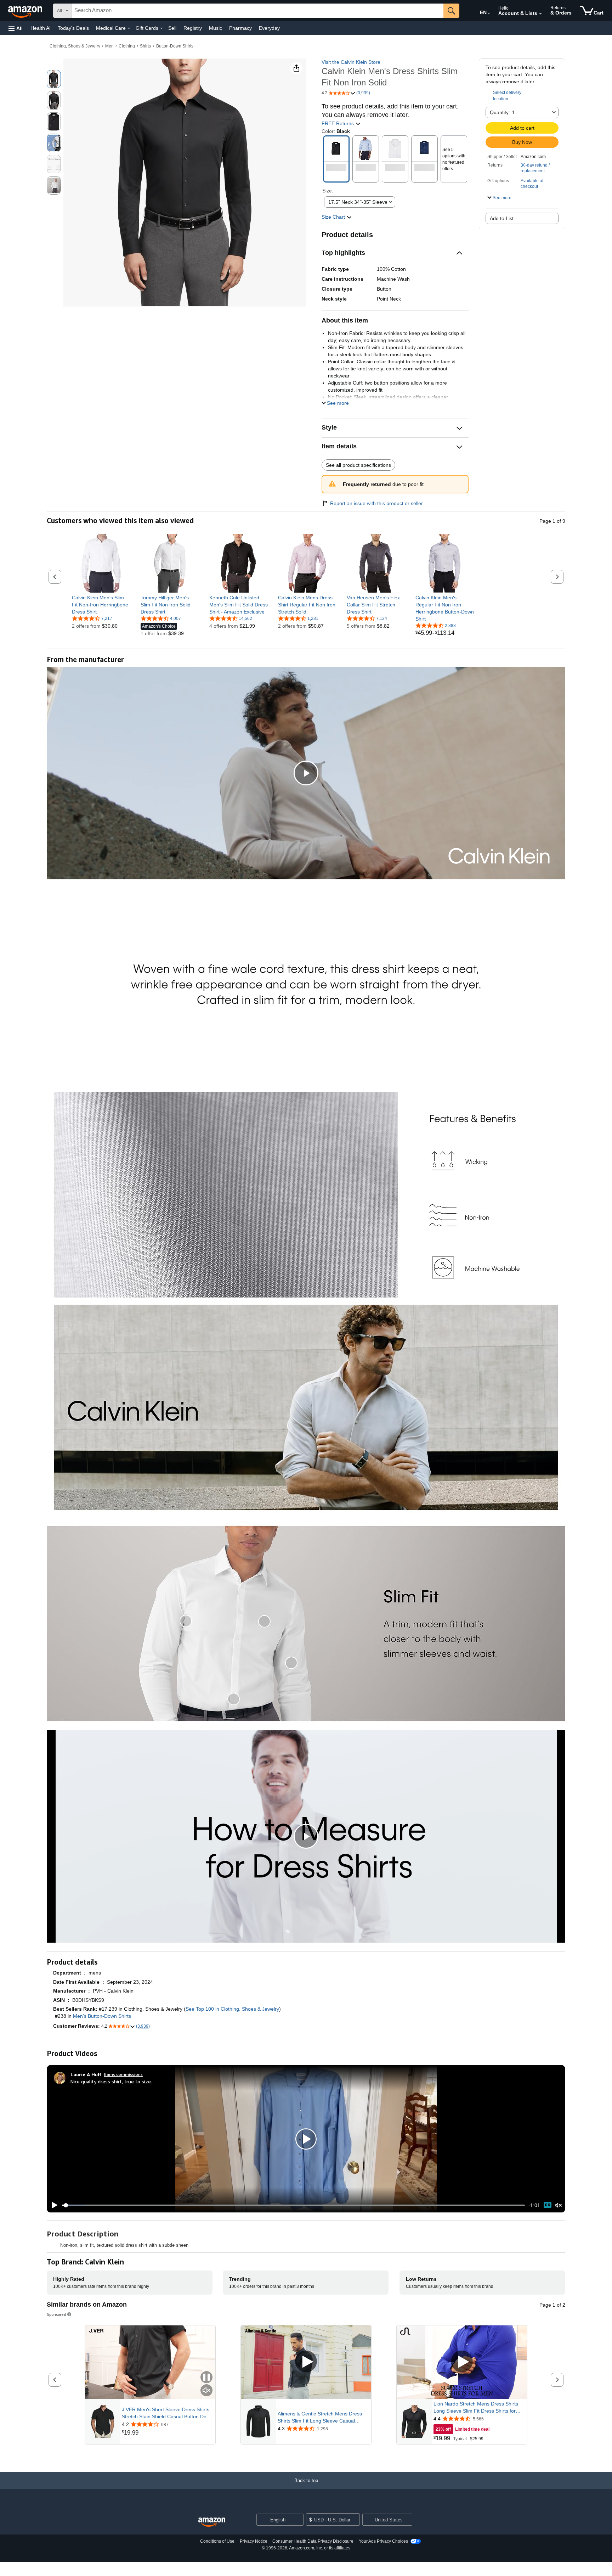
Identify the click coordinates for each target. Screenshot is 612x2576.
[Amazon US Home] (212, 2522)
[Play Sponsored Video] (306, 2362)
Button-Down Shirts (175, 46)
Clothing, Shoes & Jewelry (75, 46)
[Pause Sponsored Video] (206, 2378)
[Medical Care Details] (129, 28)
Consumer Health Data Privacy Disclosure (313, 2541)
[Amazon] (26, 11)
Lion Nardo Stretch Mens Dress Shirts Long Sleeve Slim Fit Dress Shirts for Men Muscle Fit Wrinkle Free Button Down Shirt (476, 2408)
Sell (172, 28)
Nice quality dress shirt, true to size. (111, 2081)
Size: (328, 191)
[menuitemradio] (548, 2205)
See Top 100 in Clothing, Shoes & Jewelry (232, 2009)
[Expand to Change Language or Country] (489, 13)
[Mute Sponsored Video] (206, 2391)
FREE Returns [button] (338, 123)
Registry (193, 28)
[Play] (53, 2205)
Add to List (502, 218)
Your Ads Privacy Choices (383, 2541)
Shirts (145, 46)
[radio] (54, 79)
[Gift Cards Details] (161, 28)
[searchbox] (257, 11)
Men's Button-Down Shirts (102, 2016)
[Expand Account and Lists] (540, 14)
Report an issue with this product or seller (376, 503)
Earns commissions (123, 2074)
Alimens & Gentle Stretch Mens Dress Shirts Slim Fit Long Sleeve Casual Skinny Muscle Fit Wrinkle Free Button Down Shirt (320, 2418)
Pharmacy (240, 28)
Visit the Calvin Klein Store (351, 62)
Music (216, 28)
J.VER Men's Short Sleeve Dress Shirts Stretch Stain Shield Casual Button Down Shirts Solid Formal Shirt (167, 2413)
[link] (101, 605)
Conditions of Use (217, 2541)
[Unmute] (559, 2205)
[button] (16, 28)
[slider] (293, 2205)
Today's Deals (73, 28)
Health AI (41, 28)
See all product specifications (358, 465)
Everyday (269, 28)
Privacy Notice (254, 2541)
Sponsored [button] (56, 2314)
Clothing (127, 46)
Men (109, 46)
